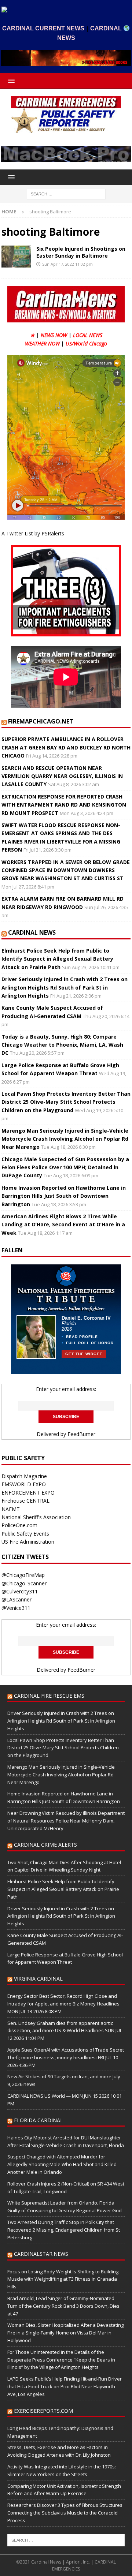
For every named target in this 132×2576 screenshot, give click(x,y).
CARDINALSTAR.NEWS (41, 2254)
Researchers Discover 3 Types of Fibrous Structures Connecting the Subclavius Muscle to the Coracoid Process (65, 2513)
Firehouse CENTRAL (25, 1501)
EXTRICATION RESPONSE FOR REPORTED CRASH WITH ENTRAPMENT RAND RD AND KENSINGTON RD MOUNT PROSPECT (64, 805)
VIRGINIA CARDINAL (38, 1979)
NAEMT (11, 1509)
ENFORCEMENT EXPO (28, 1493)
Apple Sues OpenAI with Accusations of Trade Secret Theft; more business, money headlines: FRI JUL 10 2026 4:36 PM (66, 2057)
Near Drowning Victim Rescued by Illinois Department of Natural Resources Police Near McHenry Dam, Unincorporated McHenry (66, 1821)
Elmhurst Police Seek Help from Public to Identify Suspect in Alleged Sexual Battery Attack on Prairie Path (57, 959)
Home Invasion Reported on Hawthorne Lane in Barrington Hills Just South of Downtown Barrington (64, 1196)
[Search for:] (66, 193)
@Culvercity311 (20, 1591)
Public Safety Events (25, 1534)
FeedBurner (81, 1434)
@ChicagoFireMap (23, 1575)
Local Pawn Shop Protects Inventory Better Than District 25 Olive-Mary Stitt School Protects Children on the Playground (66, 1102)
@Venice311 (16, 1608)
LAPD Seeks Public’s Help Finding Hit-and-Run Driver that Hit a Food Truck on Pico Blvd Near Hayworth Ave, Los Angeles (65, 2386)
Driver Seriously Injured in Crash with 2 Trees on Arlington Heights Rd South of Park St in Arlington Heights (65, 987)
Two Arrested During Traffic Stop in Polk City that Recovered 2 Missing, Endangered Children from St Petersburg (64, 2230)
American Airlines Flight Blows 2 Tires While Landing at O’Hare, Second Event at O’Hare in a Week (63, 1225)
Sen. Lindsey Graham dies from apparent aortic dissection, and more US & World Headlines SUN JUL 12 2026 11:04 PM (65, 2031)
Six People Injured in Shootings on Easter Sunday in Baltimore (81, 252)
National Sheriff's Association (36, 1517)
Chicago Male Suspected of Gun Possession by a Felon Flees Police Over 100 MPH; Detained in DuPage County (65, 1167)
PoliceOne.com (19, 1525)
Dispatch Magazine (24, 1476)
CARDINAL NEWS (32, 932)
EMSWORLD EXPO (24, 1484)
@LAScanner (16, 1599)
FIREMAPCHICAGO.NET (41, 721)
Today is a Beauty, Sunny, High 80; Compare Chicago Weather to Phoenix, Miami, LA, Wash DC (62, 1045)
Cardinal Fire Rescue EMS (49, 1696)
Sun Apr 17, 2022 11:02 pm (67, 264)
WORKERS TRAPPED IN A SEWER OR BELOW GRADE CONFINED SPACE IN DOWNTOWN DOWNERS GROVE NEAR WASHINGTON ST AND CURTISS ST (66, 870)
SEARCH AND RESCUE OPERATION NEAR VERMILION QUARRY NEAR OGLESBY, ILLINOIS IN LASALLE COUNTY (62, 776)
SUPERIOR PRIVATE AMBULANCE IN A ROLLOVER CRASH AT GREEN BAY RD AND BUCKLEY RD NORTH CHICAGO (66, 747)
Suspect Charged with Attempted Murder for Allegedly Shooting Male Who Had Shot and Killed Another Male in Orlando (62, 2164)
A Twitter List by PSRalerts (33, 533)
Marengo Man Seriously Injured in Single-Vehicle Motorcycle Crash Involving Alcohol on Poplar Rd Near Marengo (65, 1139)
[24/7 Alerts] (16, 257)
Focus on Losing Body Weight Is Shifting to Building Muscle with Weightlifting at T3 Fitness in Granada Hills (63, 2279)
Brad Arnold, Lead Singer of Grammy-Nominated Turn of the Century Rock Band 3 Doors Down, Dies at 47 (63, 2306)
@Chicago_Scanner (24, 1583)
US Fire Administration (28, 1542)
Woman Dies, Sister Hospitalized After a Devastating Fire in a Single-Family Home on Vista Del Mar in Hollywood (65, 2333)
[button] (10, 81)
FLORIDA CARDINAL (38, 2120)
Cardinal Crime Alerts (45, 1845)
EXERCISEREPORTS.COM (43, 2411)
